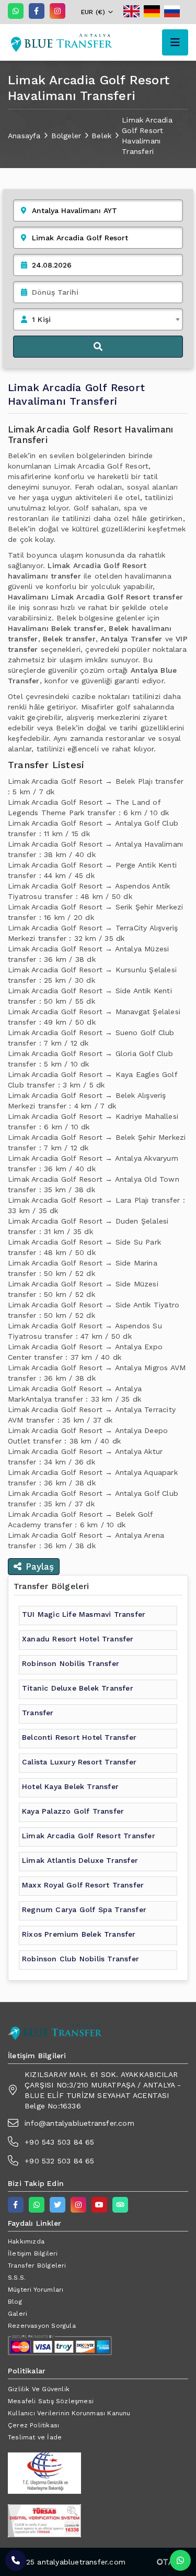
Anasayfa (24, 136)
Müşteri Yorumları (36, 2290)
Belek (101, 136)
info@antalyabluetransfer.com (79, 2123)
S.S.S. (17, 2278)
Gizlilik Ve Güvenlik (39, 2389)
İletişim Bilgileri (33, 2253)
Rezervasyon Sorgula (42, 2326)
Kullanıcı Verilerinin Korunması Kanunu (69, 2413)
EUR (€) (93, 12)
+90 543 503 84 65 (59, 2142)
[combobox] (98, 319)
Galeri (18, 2314)
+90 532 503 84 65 (59, 2161)
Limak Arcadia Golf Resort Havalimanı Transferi (147, 136)
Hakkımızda (26, 2241)
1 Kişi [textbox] (41, 319)
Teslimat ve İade (35, 2437)
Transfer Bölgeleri (37, 2266)
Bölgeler (66, 136)
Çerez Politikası (33, 2425)
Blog (15, 2302)
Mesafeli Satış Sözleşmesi (51, 2401)
